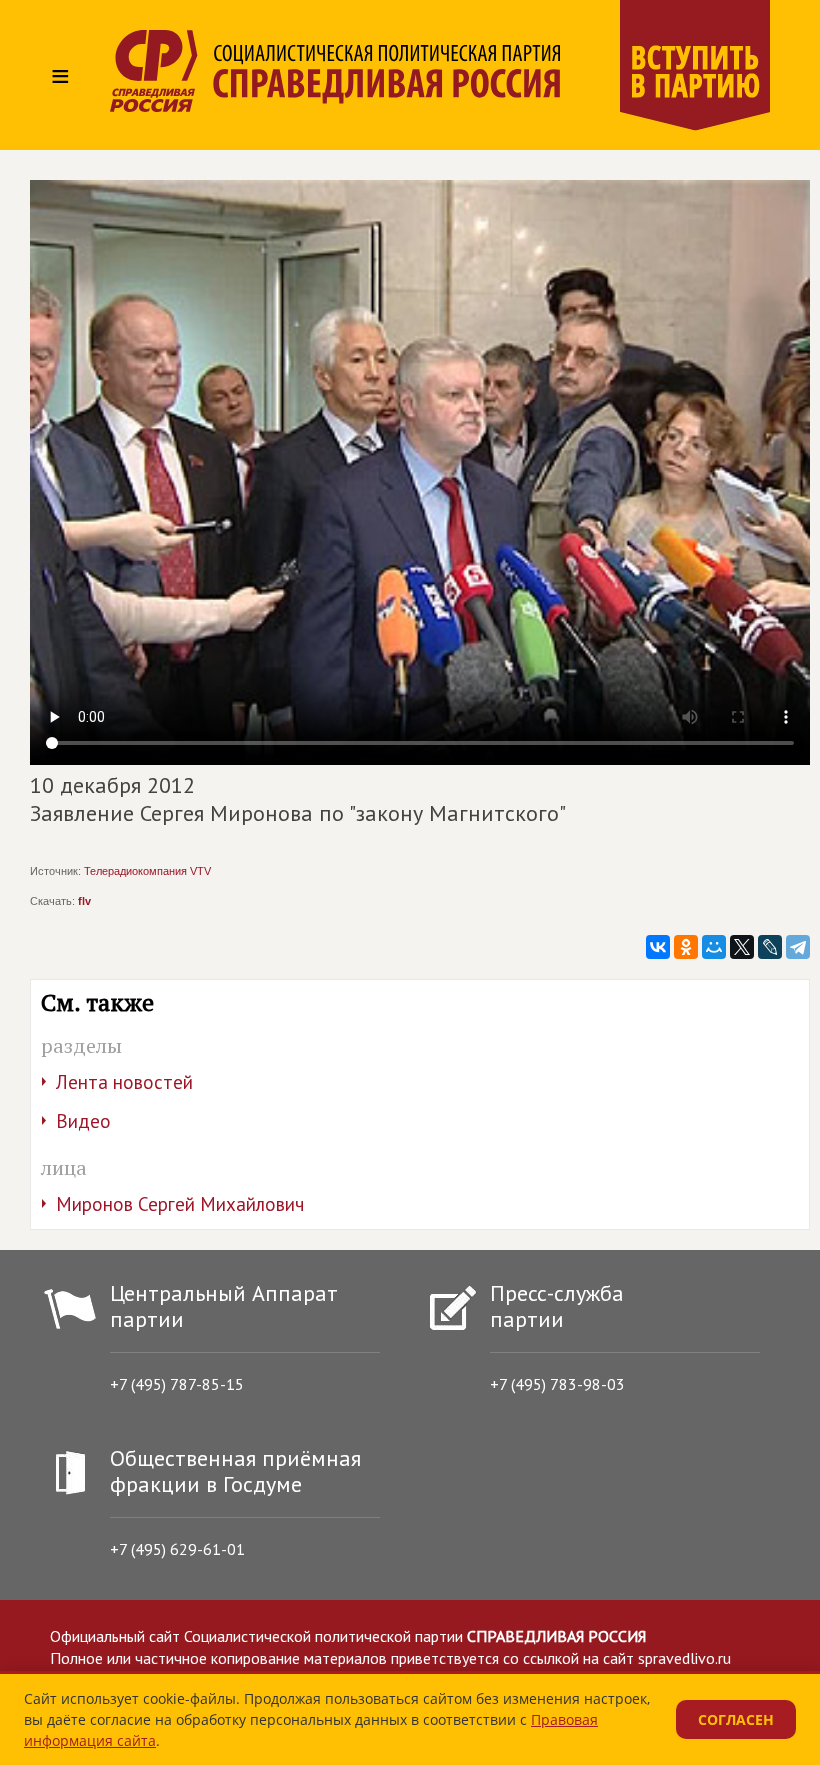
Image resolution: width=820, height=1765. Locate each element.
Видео (83, 1121)
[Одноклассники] (686, 947)
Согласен (736, 1719)
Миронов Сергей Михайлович (180, 1204)
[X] (742, 947)
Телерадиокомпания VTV (147, 871)
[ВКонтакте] (658, 947)
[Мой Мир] (714, 947)
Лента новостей (124, 1082)
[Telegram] (798, 947)
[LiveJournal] (770, 947)
